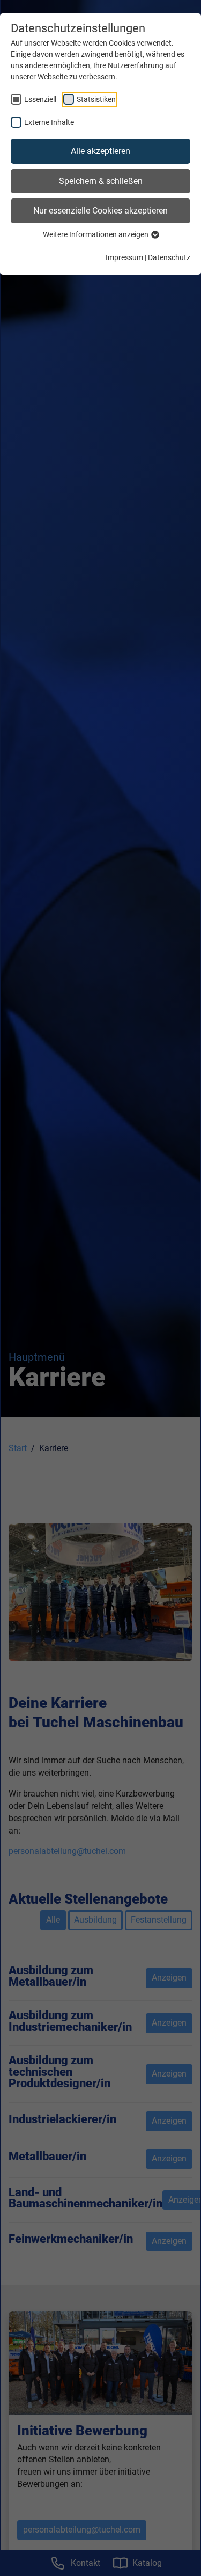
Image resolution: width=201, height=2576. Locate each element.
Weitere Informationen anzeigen (96, 234)
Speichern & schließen (101, 181)
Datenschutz (169, 257)
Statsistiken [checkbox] (96, 99)
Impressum (124, 257)
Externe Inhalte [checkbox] (49, 122)
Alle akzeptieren (100, 151)
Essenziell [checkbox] (40, 99)
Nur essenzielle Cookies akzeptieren (100, 211)
